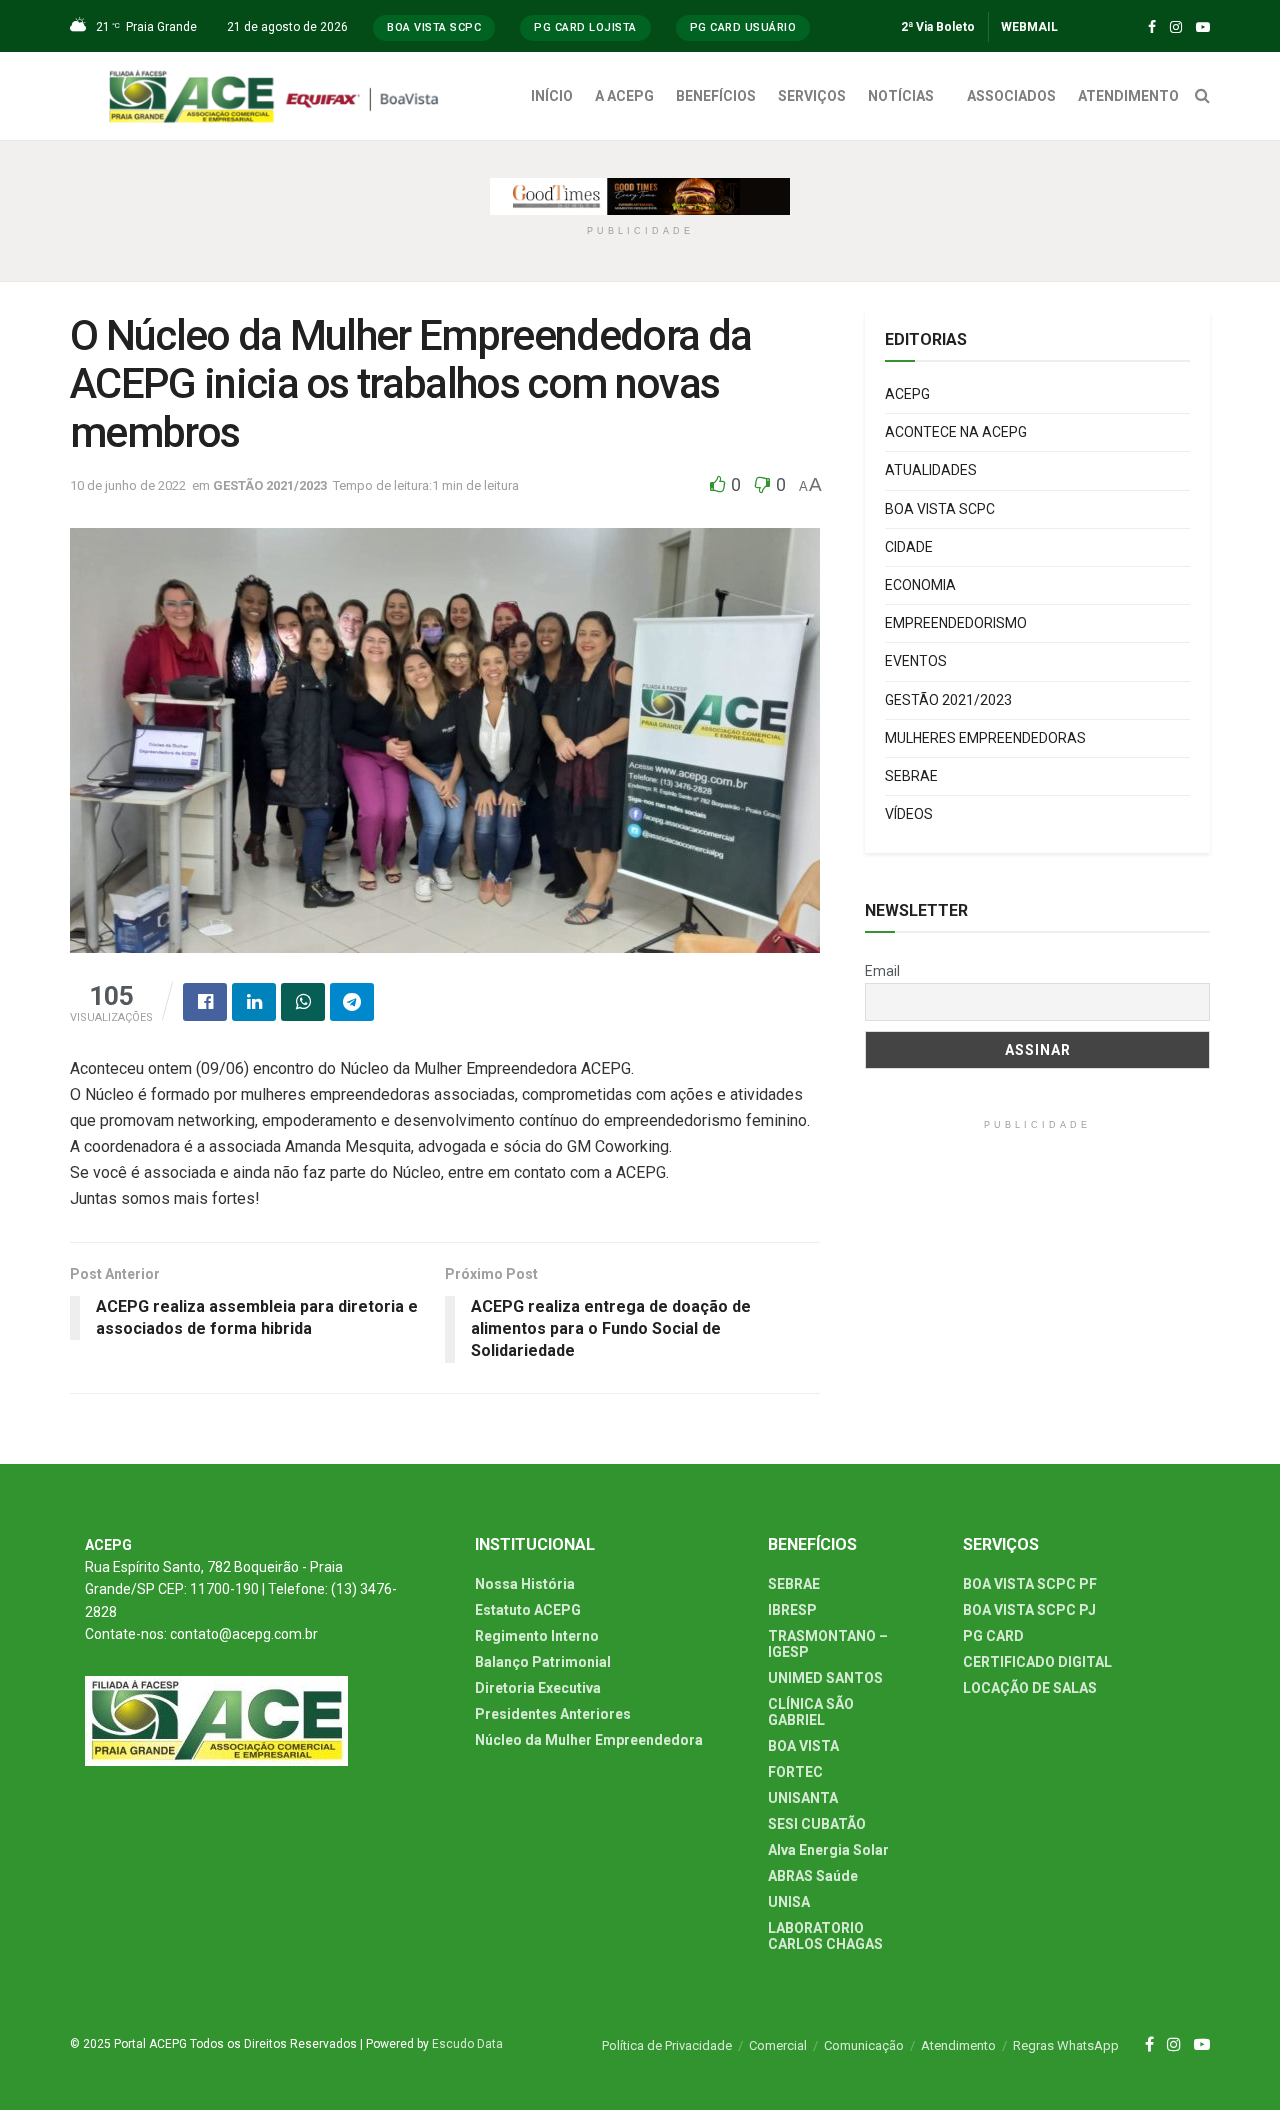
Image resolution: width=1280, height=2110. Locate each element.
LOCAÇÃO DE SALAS (1030, 1688)
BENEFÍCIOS (716, 96)
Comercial (778, 2045)
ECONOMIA (920, 585)
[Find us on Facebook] (1152, 27)
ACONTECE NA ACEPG (956, 432)
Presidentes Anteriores (553, 1714)
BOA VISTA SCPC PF (1030, 1584)
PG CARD (993, 1636)
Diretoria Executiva (538, 1688)
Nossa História (525, 1584)
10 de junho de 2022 (128, 485)
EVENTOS (916, 661)
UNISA (789, 1902)
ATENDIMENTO (1128, 96)
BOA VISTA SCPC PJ (1029, 1610)
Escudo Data (467, 2044)
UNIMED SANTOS (825, 1678)
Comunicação (864, 2045)
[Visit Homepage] (279, 96)
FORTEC (795, 1772)
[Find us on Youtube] (1203, 27)
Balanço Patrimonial (543, 1662)
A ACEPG (624, 96)
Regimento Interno (537, 1636)
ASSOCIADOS (1011, 96)
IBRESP (792, 1610)
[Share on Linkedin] (254, 1002)
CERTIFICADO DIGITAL (1037, 1662)
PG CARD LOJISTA (585, 27)
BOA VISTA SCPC (940, 509)
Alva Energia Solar (828, 1850)
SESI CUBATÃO (817, 1824)
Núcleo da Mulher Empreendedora (589, 1740)
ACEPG (907, 394)
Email (882, 971)
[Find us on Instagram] (1176, 27)
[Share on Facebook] (205, 1002)
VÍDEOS (909, 814)
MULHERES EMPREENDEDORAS (985, 738)
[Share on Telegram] (352, 1002)
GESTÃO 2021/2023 (270, 485)
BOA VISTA (803, 1746)
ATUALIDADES (931, 470)
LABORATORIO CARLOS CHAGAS (825, 1936)
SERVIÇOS (812, 96)
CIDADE (909, 547)
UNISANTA (803, 1798)
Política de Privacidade (667, 2045)
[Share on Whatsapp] (303, 1002)
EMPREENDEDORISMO (956, 623)
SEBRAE (911, 776)
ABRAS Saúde (813, 1876)
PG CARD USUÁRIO (743, 27)
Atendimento (958, 2045)
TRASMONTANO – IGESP (828, 1644)
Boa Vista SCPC (434, 27)
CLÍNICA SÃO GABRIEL (811, 1712)
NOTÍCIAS (901, 96)
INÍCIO (552, 96)
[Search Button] (1202, 96)
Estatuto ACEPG (528, 1610)
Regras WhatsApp (1066, 2045)
